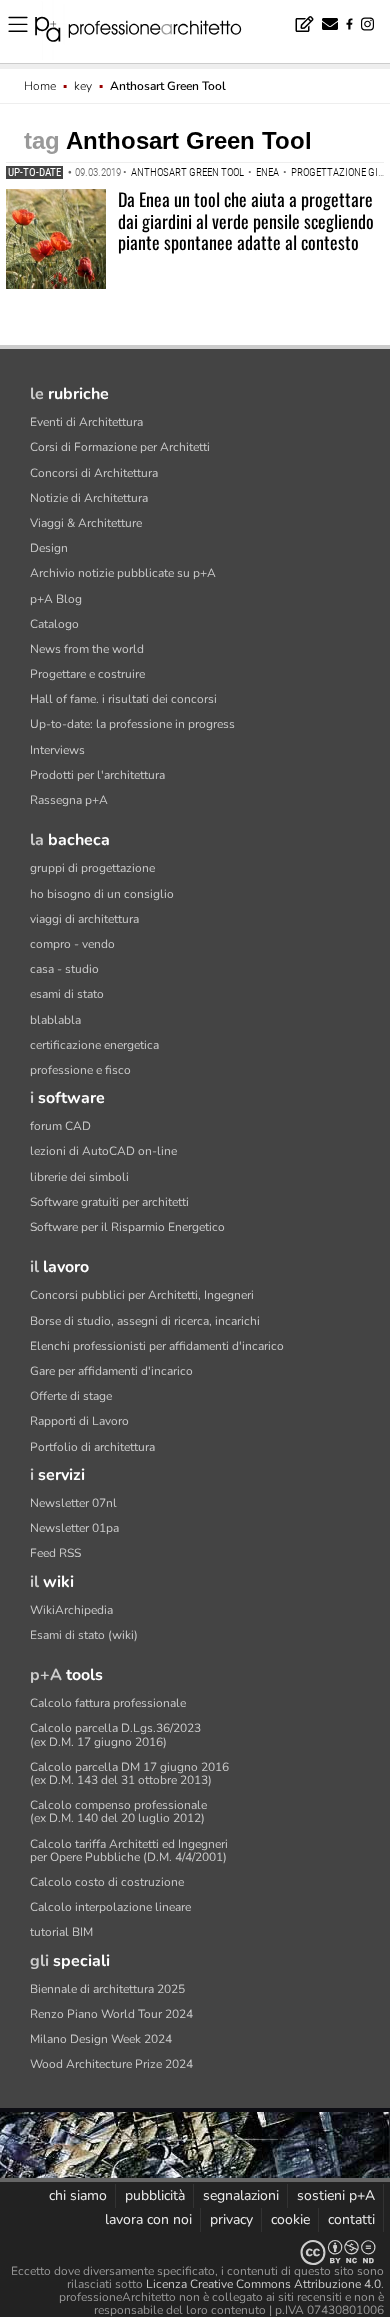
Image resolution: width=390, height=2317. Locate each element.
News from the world (87, 649)
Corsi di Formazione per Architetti (120, 447)
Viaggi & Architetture (86, 523)
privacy (231, 2219)
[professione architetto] (150, 32)
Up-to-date (34, 172)
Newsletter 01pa (74, 1528)
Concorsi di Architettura (94, 473)
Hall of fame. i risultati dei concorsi (123, 699)
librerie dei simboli (79, 1177)
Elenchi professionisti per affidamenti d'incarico (157, 1346)
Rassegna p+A (69, 800)
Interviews (57, 750)
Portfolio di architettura (92, 1447)
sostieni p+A (336, 2195)
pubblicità (155, 2195)
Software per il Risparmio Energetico (127, 1227)
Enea (267, 172)
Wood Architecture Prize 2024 (111, 2064)
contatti (351, 2219)
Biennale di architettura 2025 (107, 1989)
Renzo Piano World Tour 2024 (111, 2014)
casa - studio (64, 969)
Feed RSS (55, 1553)
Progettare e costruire (87, 674)
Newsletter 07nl (73, 1503)
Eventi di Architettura (86, 422)
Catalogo (54, 624)
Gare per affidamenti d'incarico (111, 1371)
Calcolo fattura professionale (108, 1703)
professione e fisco (80, 1070)
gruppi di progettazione (92, 868)
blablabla (55, 1020)
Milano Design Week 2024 (101, 2039)
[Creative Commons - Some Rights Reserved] (195, 2252)
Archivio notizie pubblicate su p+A (123, 573)
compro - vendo (72, 944)
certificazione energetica (94, 1045)
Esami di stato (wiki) (84, 1635)
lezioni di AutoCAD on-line (103, 1151)
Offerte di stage (71, 1396)
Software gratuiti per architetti (109, 1202)
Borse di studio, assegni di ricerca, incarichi (145, 1321)
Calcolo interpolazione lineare (110, 1907)
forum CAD (60, 1126)
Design (49, 548)
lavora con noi (148, 2219)
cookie (290, 2219)
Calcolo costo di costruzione (107, 1882)
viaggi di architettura (84, 919)
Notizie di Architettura (89, 498)
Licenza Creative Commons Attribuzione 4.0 (263, 2284)
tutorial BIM (61, 1932)
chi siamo (78, 2195)
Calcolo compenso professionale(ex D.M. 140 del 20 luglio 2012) (118, 1811)
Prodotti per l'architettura (97, 775)
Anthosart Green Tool (187, 172)
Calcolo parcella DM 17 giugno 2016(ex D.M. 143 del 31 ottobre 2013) (129, 1773)
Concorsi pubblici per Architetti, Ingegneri (142, 1295)
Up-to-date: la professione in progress (132, 724)
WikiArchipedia (71, 1610)
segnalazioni (241, 2195)
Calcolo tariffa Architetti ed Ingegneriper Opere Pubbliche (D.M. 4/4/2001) (129, 1850)
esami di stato (67, 994)
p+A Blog (56, 599)
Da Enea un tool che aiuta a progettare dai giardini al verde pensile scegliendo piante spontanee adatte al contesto (246, 220)
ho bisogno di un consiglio (102, 894)
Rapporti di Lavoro (79, 1421)
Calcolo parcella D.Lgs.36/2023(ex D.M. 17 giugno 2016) (115, 1734)
